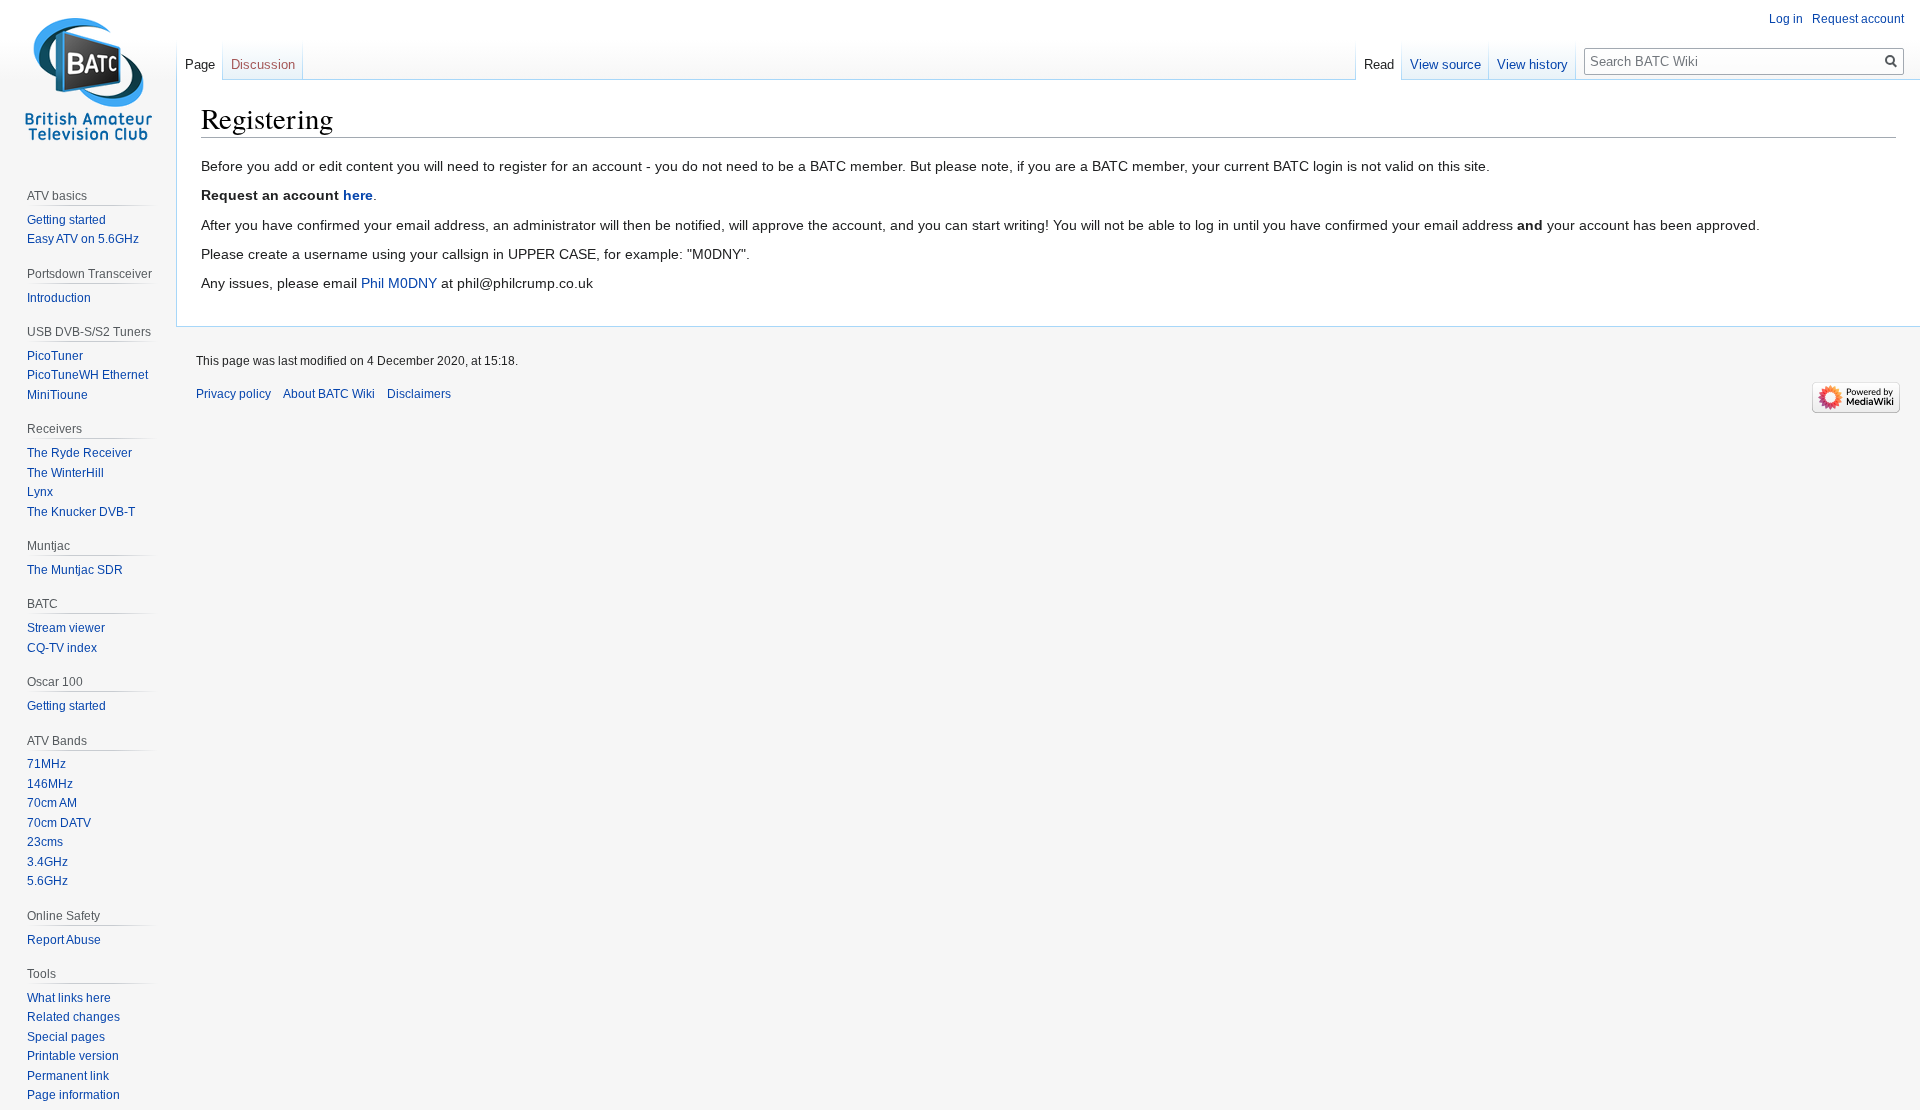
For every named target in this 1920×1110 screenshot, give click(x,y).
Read (1379, 64)
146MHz (50, 784)
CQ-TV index (62, 648)
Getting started (66, 220)
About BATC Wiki (329, 394)
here (358, 195)
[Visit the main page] (88, 80)
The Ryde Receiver (79, 453)
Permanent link (68, 1076)
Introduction (59, 298)
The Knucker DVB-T (81, 512)
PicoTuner (55, 356)
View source (1445, 64)
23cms (45, 842)
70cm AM (52, 803)
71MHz (46, 764)
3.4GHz (47, 862)
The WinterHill (65, 473)
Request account (1858, 19)
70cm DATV (59, 823)
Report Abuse (64, 940)
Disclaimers (419, 394)
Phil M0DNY (399, 283)
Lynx (40, 492)
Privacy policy (233, 394)
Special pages (66, 1037)
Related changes (73, 1017)
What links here (69, 998)
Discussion (263, 64)
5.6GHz (47, 881)
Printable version (73, 1056)
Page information (73, 1095)
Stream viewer (66, 628)
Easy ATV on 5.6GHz (83, 239)
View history (1532, 64)
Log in (1786, 19)
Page (200, 64)
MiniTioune (57, 395)
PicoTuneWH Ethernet (87, 375)
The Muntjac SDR (75, 570)
